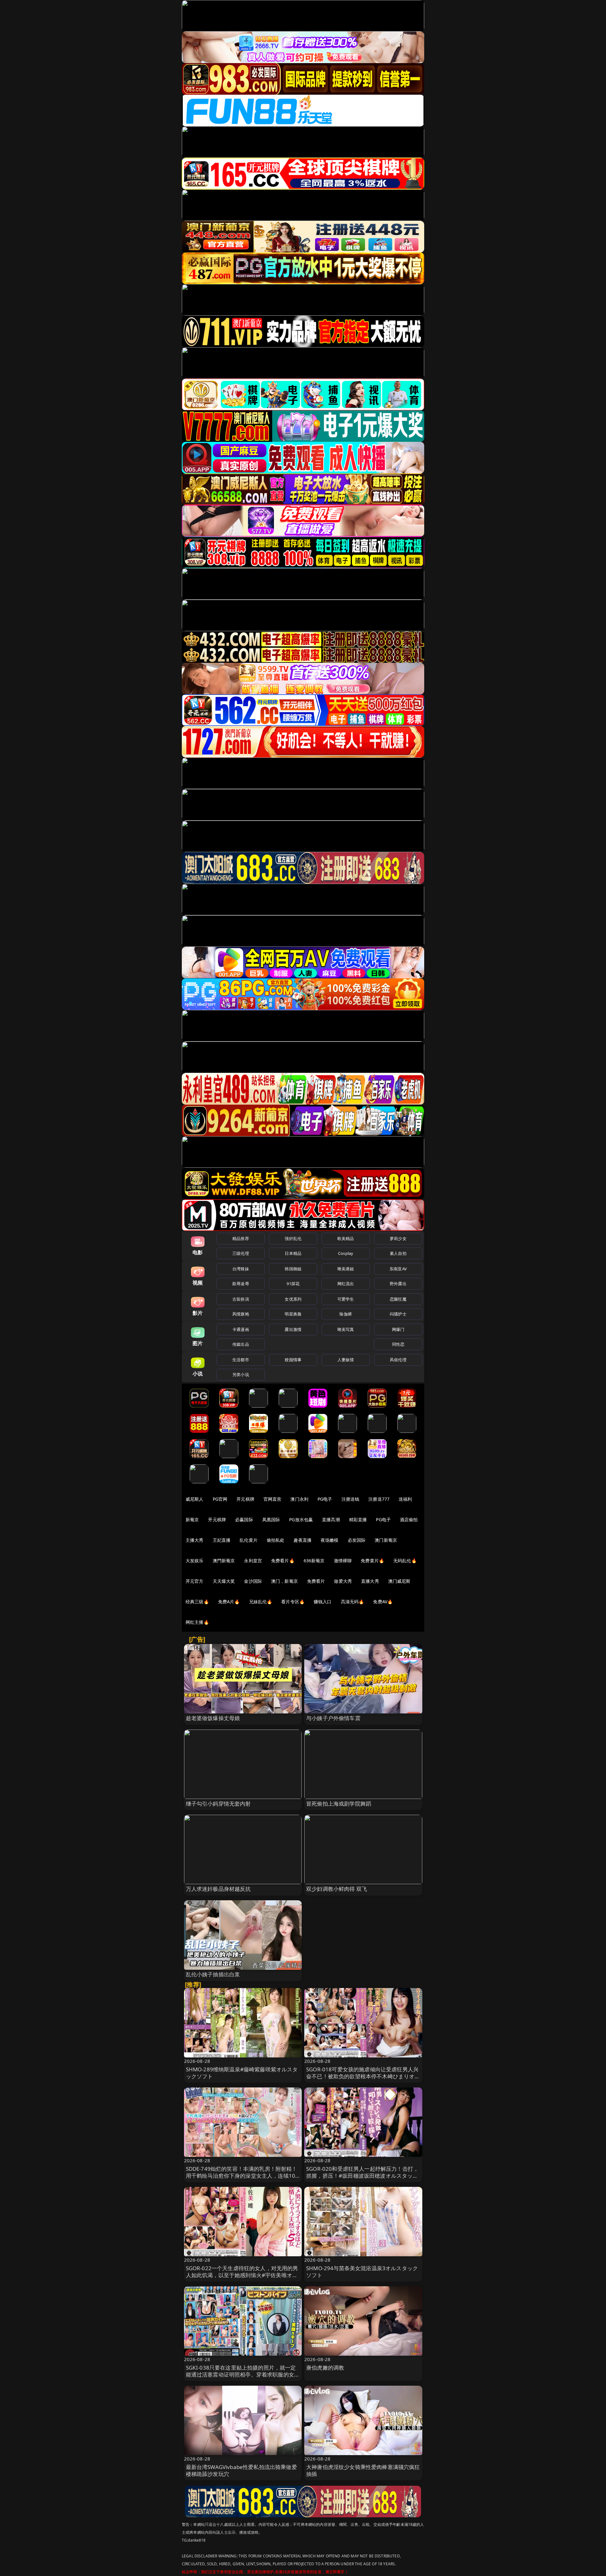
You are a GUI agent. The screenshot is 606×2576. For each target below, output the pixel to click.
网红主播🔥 (197, 1622)
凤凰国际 (271, 1519)
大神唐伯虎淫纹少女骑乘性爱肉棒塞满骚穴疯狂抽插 (363, 2470)
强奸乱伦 (293, 1238)
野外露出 (398, 1284)
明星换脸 (293, 1314)
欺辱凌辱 (241, 1284)
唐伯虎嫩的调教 (325, 2368)
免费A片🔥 (229, 1602)
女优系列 (293, 1299)
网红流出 (346, 1284)
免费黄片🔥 (372, 1561)
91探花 (293, 1284)
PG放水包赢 (301, 1519)
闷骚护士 (398, 1314)
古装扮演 (241, 1299)
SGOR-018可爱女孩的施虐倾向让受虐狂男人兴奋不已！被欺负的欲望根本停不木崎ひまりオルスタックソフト (363, 2076)
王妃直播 (222, 1540)
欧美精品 (346, 1238)
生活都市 (241, 1360)
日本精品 (293, 1253)
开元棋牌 (245, 1499)
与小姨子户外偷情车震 (333, 1718)
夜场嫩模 (330, 1540)
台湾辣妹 (241, 1269)
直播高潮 (331, 1519)
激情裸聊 (343, 1561)
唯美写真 (346, 1329)
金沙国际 (253, 1581)
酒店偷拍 (409, 1519)
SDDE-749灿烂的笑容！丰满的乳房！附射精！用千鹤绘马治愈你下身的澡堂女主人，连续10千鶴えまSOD (242, 2176)
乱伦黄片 (249, 1540)
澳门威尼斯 (399, 1581)
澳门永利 (299, 1499)
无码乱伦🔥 (405, 1561)
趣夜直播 (303, 1540)
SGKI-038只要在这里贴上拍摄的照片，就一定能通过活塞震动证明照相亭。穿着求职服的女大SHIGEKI (243, 2374)
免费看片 (316, 1581)
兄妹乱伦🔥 (261, 1602)
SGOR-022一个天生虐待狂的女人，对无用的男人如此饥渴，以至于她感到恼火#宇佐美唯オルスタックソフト (242, 2275)
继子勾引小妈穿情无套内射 (218, 1804)
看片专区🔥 (293, 1602)
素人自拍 (398, 1253)
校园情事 (293, 1360)
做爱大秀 (343, 1581)
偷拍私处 (276, 1540)
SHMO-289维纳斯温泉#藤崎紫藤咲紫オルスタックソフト (242, 2073)
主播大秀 (195, 1540)
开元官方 (195, 1581)
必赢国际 (244, 1519)
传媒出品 (241, 1344)
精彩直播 (358, 1519)
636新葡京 (314, 1561)
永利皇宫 (253, 1561)
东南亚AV (398, 1269)
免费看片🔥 (283, 1561)
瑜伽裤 (345, 1314)
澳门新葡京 (386, 1540)
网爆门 (398, 1329)
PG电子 (325, 1499)
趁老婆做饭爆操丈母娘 (213, 1718)
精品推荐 (241, 1238)
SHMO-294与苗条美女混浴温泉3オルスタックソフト (362, 2272)
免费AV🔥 (383, 1602)
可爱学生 (346, 1299)
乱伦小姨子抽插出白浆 (213, 1974)
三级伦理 (241, 1253)
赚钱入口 (323, 1602)
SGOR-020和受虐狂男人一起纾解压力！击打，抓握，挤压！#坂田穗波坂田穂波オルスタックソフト (362, 2176)
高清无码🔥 (353, 1602)
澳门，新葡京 (285, 1581)
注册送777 (379, 1499)
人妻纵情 (346, 1360)
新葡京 (192, 1519)
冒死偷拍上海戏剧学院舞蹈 (339, 1804)
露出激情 (293, 1329)
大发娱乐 (195, 1561)
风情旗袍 (241, 1314)
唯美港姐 (346, 1269)
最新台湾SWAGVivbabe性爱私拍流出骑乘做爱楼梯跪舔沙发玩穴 (241, 2470)
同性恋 (398, 1344)
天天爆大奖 (224, 1581)
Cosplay (346, 1253)
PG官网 (220, 1499)
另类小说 (241, 1374)
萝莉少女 (398, 1238)
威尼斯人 (195, 1499)
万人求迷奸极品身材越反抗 (218, 1889)
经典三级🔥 (197, 1602)
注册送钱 (351, 1499)
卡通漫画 (241, 1329)
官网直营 (273, 1499)
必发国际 (357, 1540)
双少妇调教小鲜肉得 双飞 (337, 1889)
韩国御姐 (293, 1269)
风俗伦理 (398, 1360)
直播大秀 (370, 1581)
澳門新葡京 (224, 1561)
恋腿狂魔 (398, 1299)
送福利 (405, 1499)
